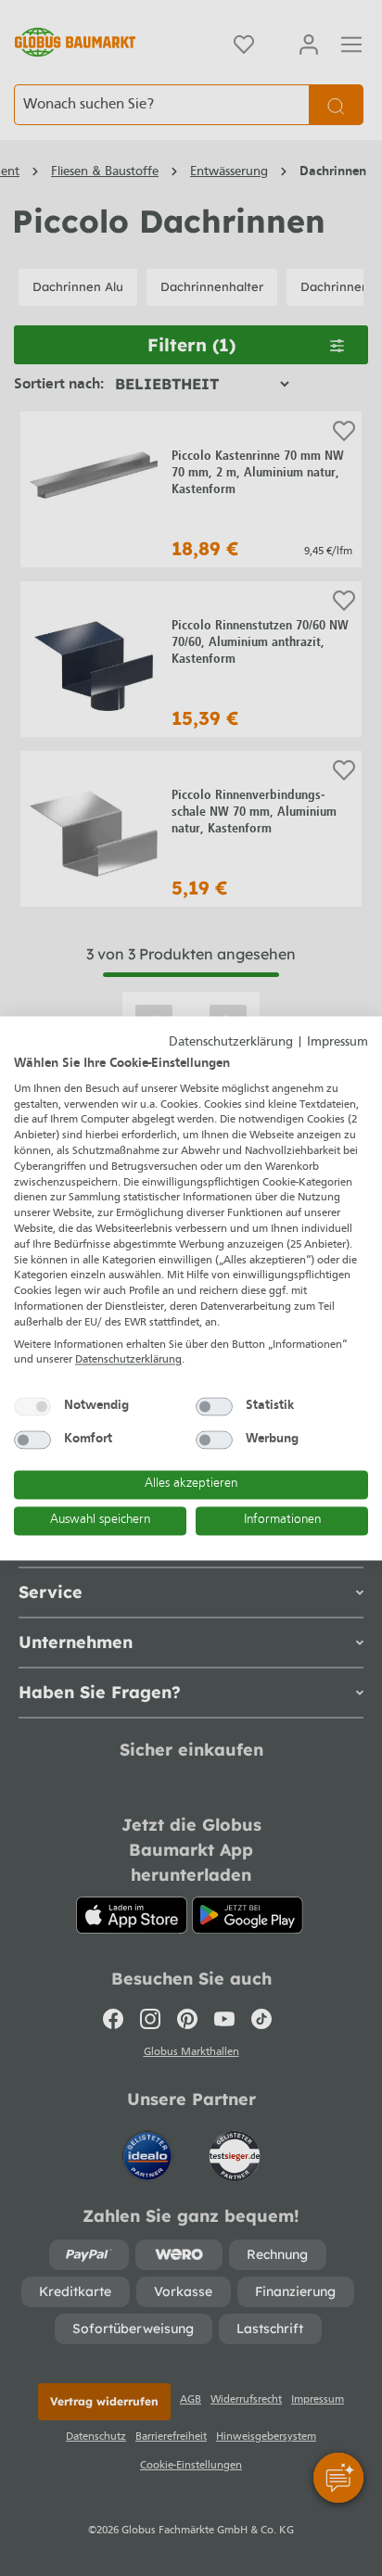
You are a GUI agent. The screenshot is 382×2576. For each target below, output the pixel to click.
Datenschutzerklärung (231, 1042)
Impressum (337, 1042)
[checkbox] (32, 1407)
